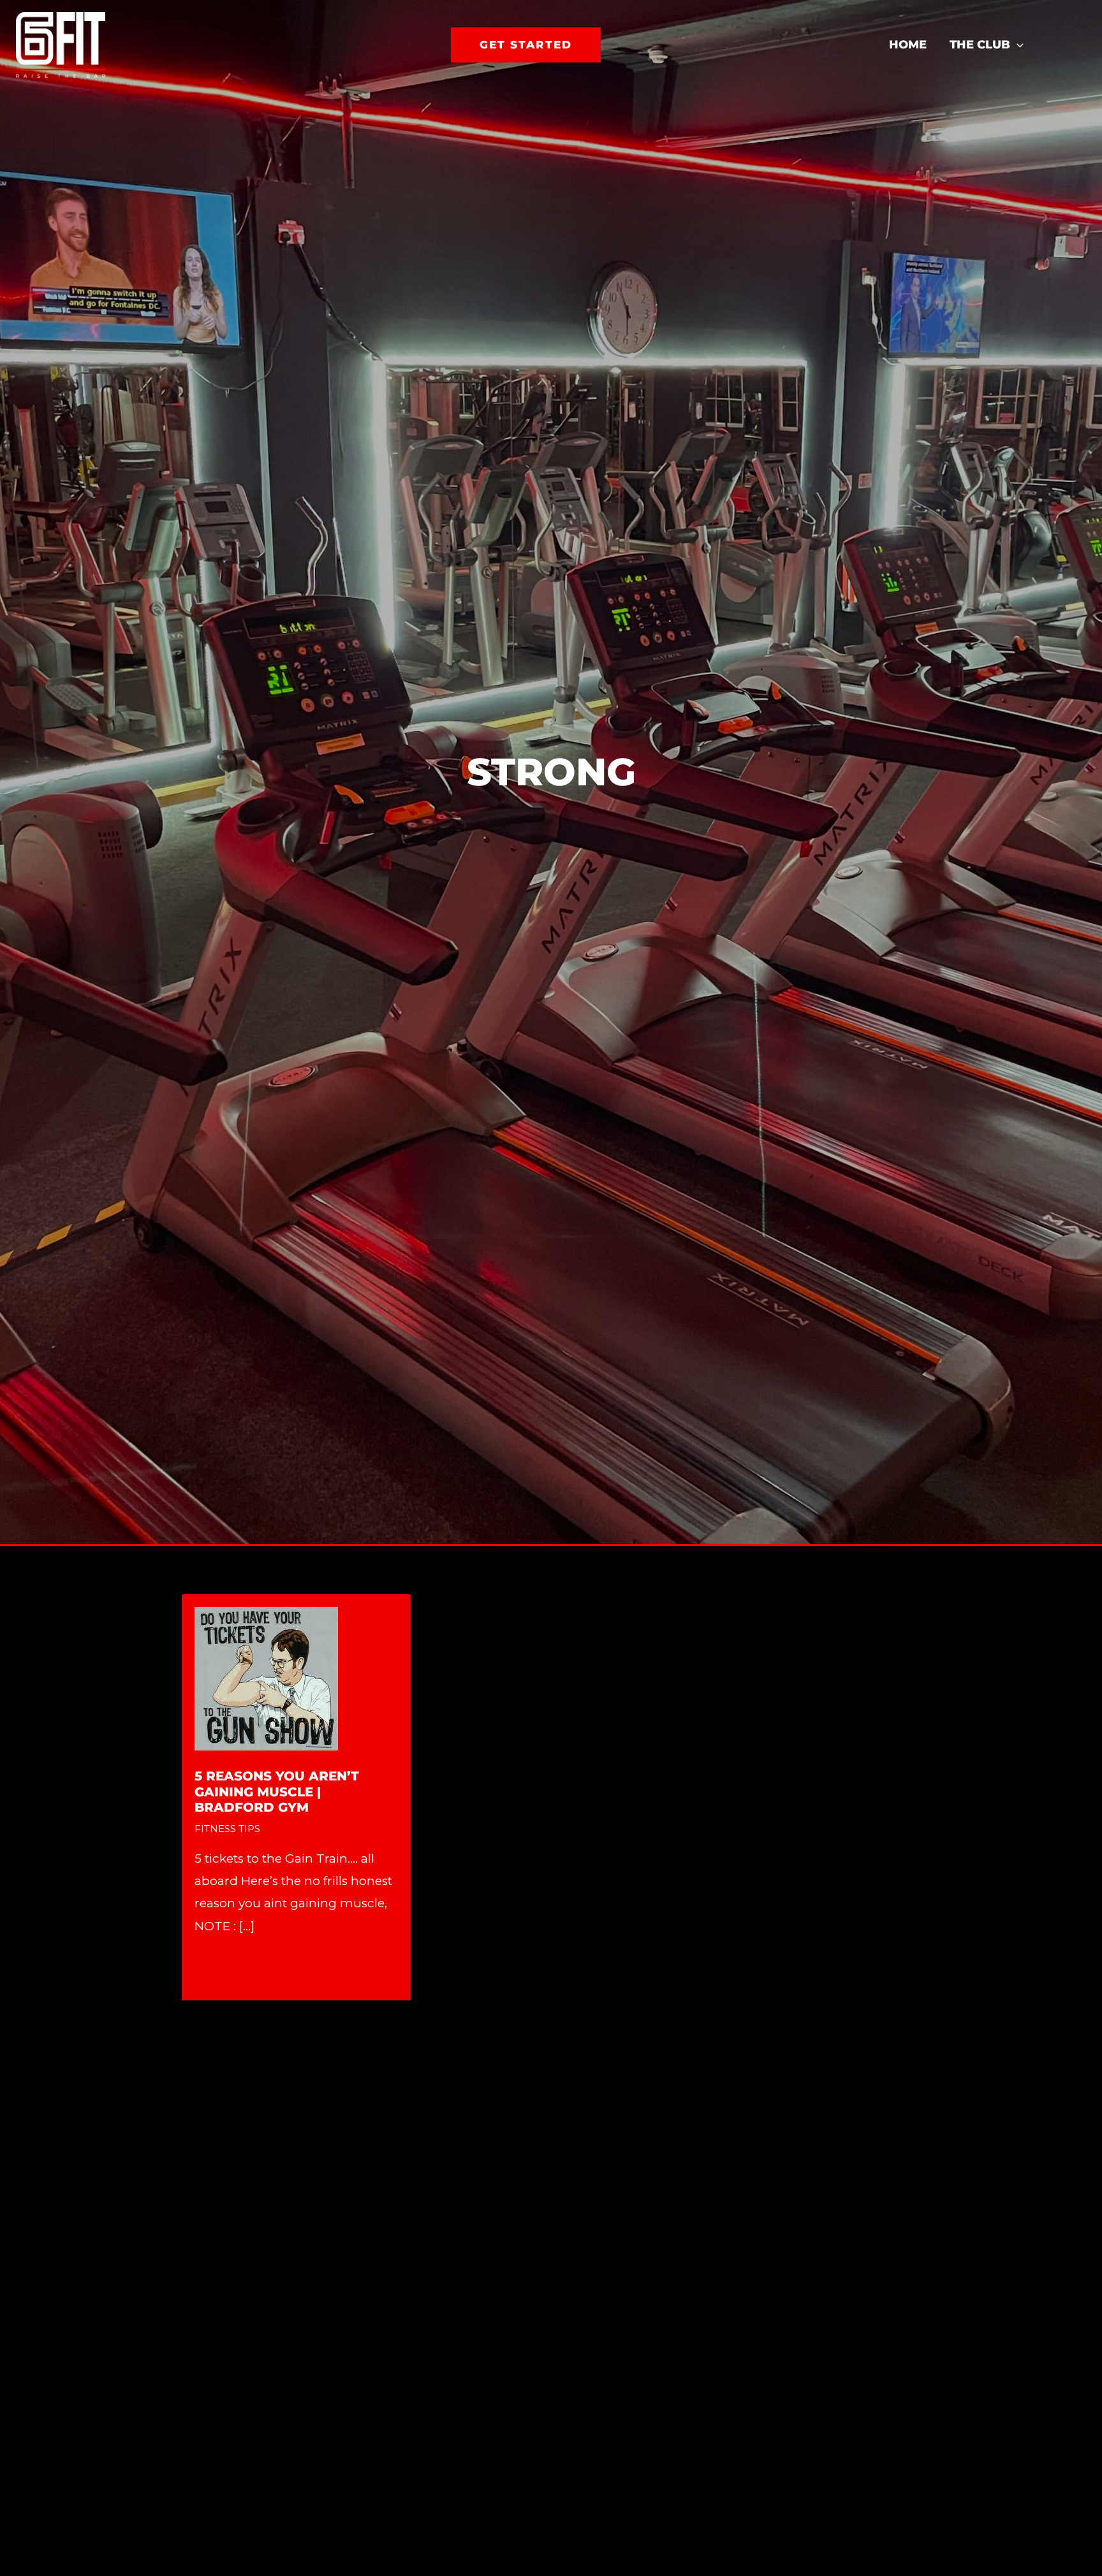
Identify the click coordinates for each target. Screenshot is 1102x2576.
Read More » (231, 1968)
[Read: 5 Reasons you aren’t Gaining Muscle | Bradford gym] (266, 1677)
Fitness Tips (227, 1829)
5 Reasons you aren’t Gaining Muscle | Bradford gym (277, 1792)
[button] (526, 45)
